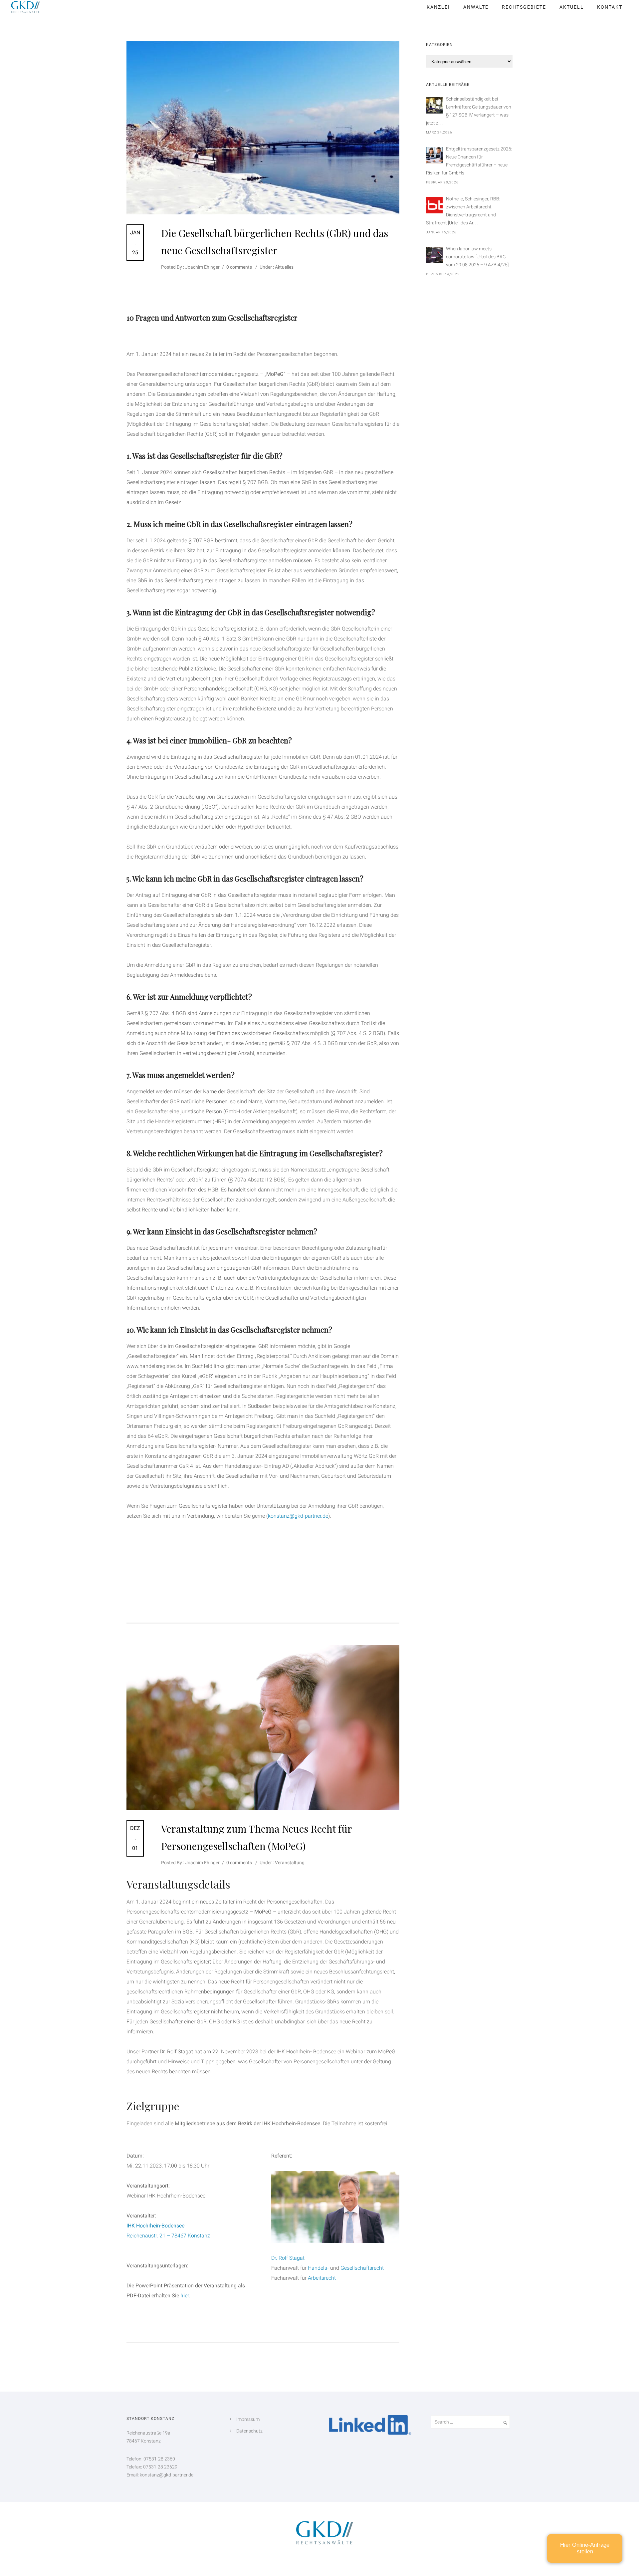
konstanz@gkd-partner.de (298, 1516)
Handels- (318, 2268)
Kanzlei (438, 7)
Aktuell (572, 7)
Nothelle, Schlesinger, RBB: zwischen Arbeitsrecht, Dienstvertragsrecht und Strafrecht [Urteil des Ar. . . (463, 211)
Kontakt (610, 7)
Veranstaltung (289, 1863)
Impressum (248, 2419)
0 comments (239, 267)
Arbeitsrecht (322, 2278)
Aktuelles (284, 267)
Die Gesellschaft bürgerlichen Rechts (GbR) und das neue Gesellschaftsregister (275, 242)
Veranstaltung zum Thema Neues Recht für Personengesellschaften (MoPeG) (256, 1837)
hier (185, 2296)
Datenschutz (249, 2431)
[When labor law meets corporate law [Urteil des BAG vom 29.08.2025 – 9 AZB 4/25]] (434, 255)
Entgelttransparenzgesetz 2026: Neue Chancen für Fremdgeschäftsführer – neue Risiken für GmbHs (469, 161)
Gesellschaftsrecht (362, 2268)
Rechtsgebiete (524, 7)
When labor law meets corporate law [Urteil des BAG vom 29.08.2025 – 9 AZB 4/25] (477, 257)
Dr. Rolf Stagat (288, 2258)
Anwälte (476, 7)
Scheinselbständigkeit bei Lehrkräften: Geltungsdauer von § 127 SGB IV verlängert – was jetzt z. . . (469, 111)
